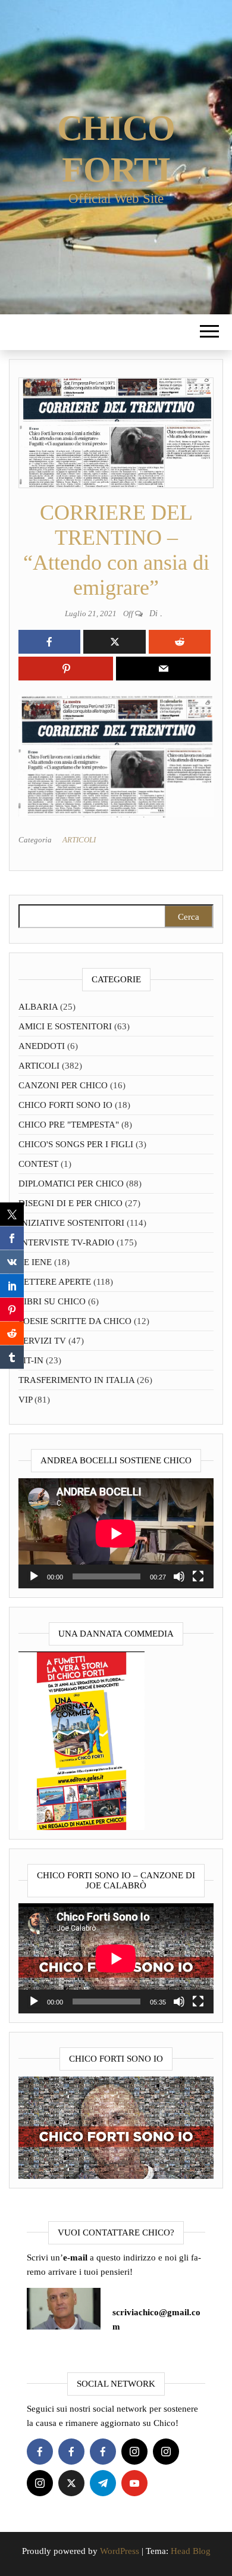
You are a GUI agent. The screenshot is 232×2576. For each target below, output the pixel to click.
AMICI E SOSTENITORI (65, 1026)
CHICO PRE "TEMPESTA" (69, 1125)
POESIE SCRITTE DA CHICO (75, 1321)
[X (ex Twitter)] (71, 2483)
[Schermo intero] (198, 1576)
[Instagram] (134, 2452)
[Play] (34, 1576)
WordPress (120, 2551)
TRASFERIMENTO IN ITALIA (76, 1380)
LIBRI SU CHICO (52, 1301)
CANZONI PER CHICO (63, 1085)
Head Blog (191, 2551)
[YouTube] (134, 2483)
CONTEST (38, 1164)
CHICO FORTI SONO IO (65, 1105)
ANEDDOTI (42, 1046)
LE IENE (35, 1262)
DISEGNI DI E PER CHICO (70, 1203)
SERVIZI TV (42, 1341)
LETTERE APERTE (55, 1282)
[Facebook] (40, 2452)
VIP (25, 1400)
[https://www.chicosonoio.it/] (116, 2127)
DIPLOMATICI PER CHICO (71, 1184)
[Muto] (179, 1576)
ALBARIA (38, 1007)
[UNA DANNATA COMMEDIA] (81, 1740)
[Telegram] (103, 2483)
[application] (116, 1533)
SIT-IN (31, 1360)
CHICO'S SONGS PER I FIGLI (76, 1144)
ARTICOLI (79, 840)
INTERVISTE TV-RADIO (66, 1242)
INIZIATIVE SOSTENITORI (71, 1223)
